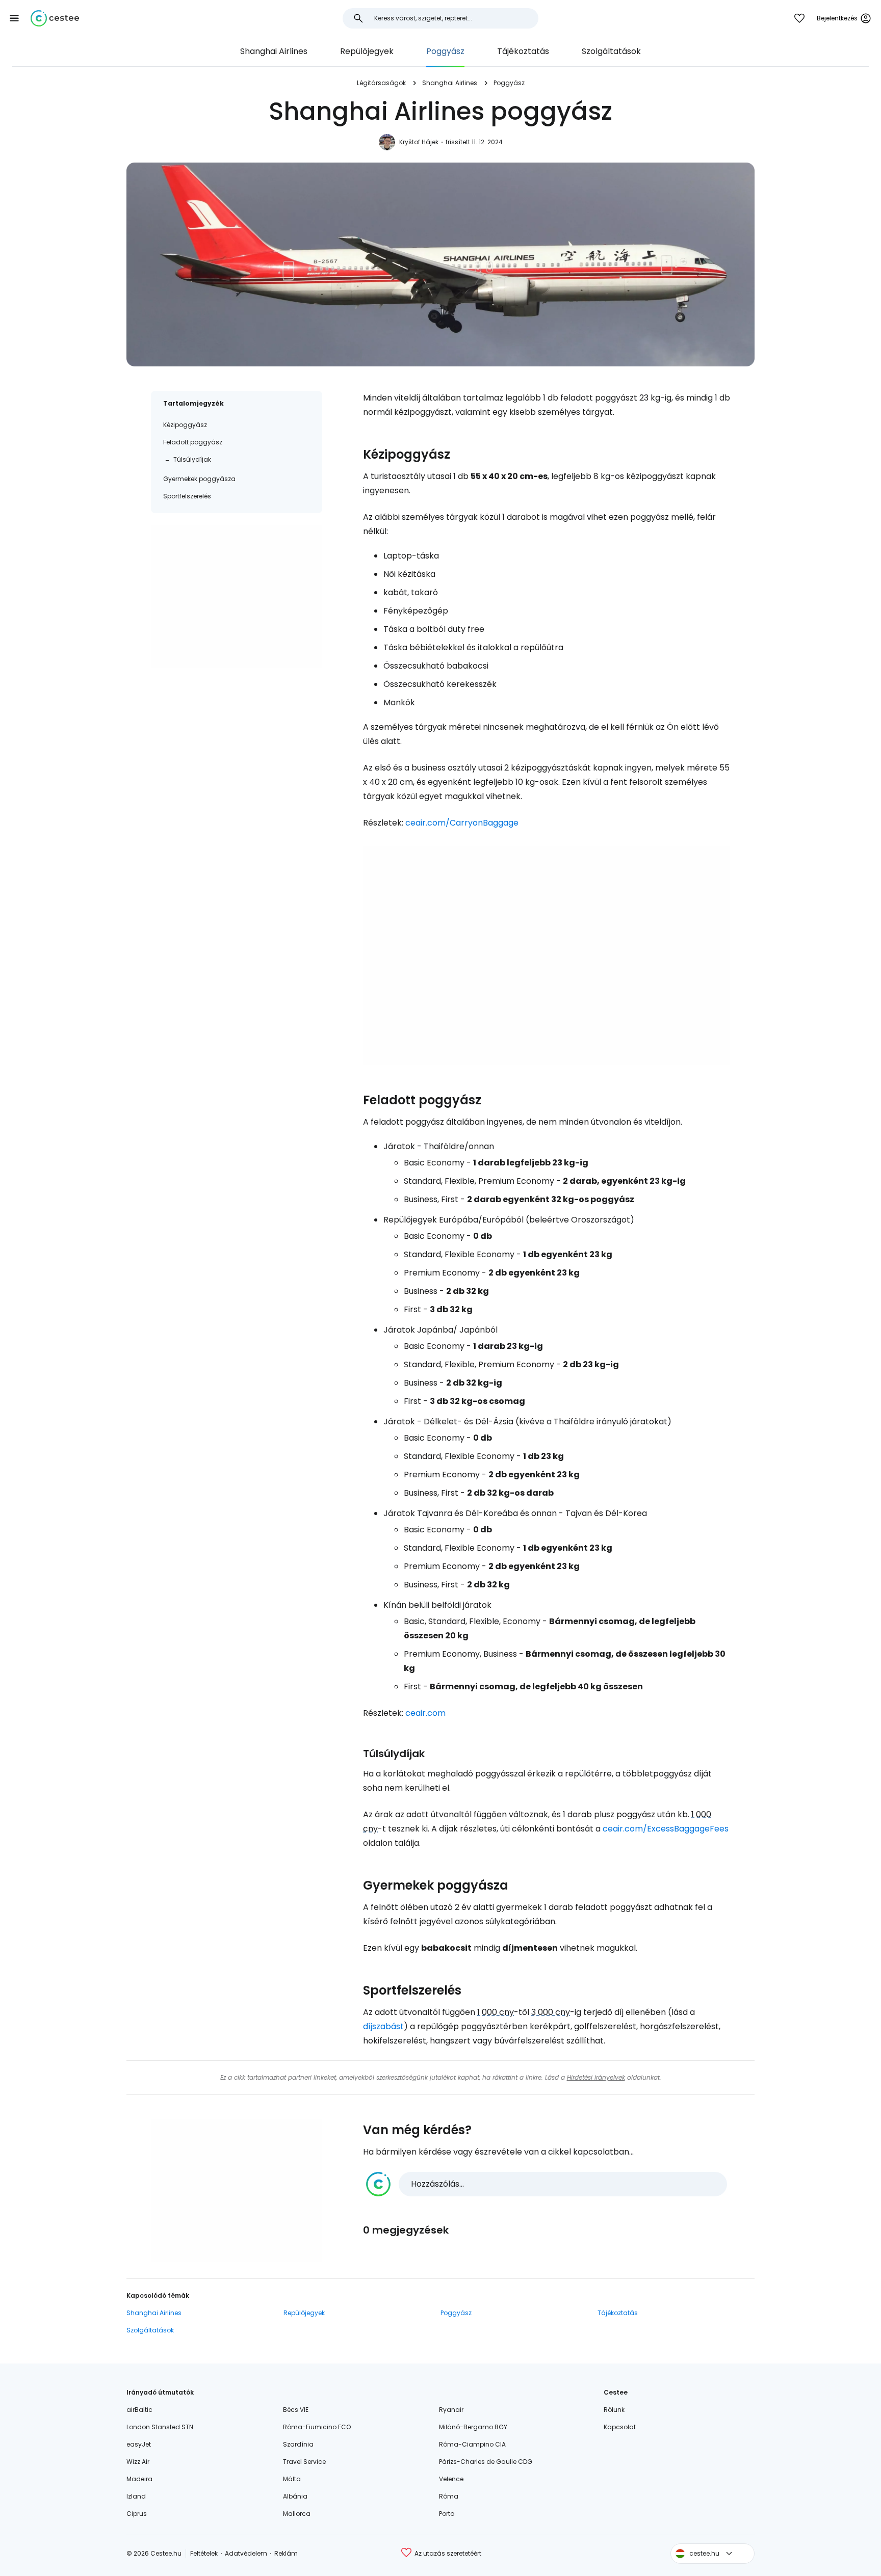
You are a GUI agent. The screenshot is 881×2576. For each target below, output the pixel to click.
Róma (449, 2496)
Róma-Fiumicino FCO (317, 2427)
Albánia (295, 2496)
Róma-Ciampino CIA (472, 2444)
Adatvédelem (246, 2553)
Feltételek (204, 2553)
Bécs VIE (296, 2410)
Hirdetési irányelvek (596, 2077)
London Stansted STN (160, 2427)
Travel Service (304, 2462)
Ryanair (451, 2410)
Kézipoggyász (185, 425)
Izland (136, 2496)
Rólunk (614, 2410)
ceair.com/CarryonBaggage (462, 823)
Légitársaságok (381, 83)
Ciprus (137, 2514)
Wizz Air (138, 2462)
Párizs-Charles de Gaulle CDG (486, 2462)
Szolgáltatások (611, 51)
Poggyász (445, 51)
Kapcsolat (620, 2427)
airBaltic (139, 2410)
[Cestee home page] (55, 18)
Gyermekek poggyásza (199, 479)
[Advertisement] (237, 597)
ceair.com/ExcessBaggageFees (666, 1829)
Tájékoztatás (523, 51)
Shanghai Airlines (274, 51)
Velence (451, 2479)
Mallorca (297, 2514)
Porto (447, 2514)
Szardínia (298, 2444)
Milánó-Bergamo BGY (473, 2427)
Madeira (139, 2479)
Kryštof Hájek (419, 142)
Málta (292, 2479)
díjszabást (383, 2026)
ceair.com (425, 1713)
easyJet (139, 2444)
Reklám (286, 2553)
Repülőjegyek (367, 51)
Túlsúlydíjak (192, 459)
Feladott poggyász (193, 442)
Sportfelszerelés (187, 496)
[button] (14, 18)
